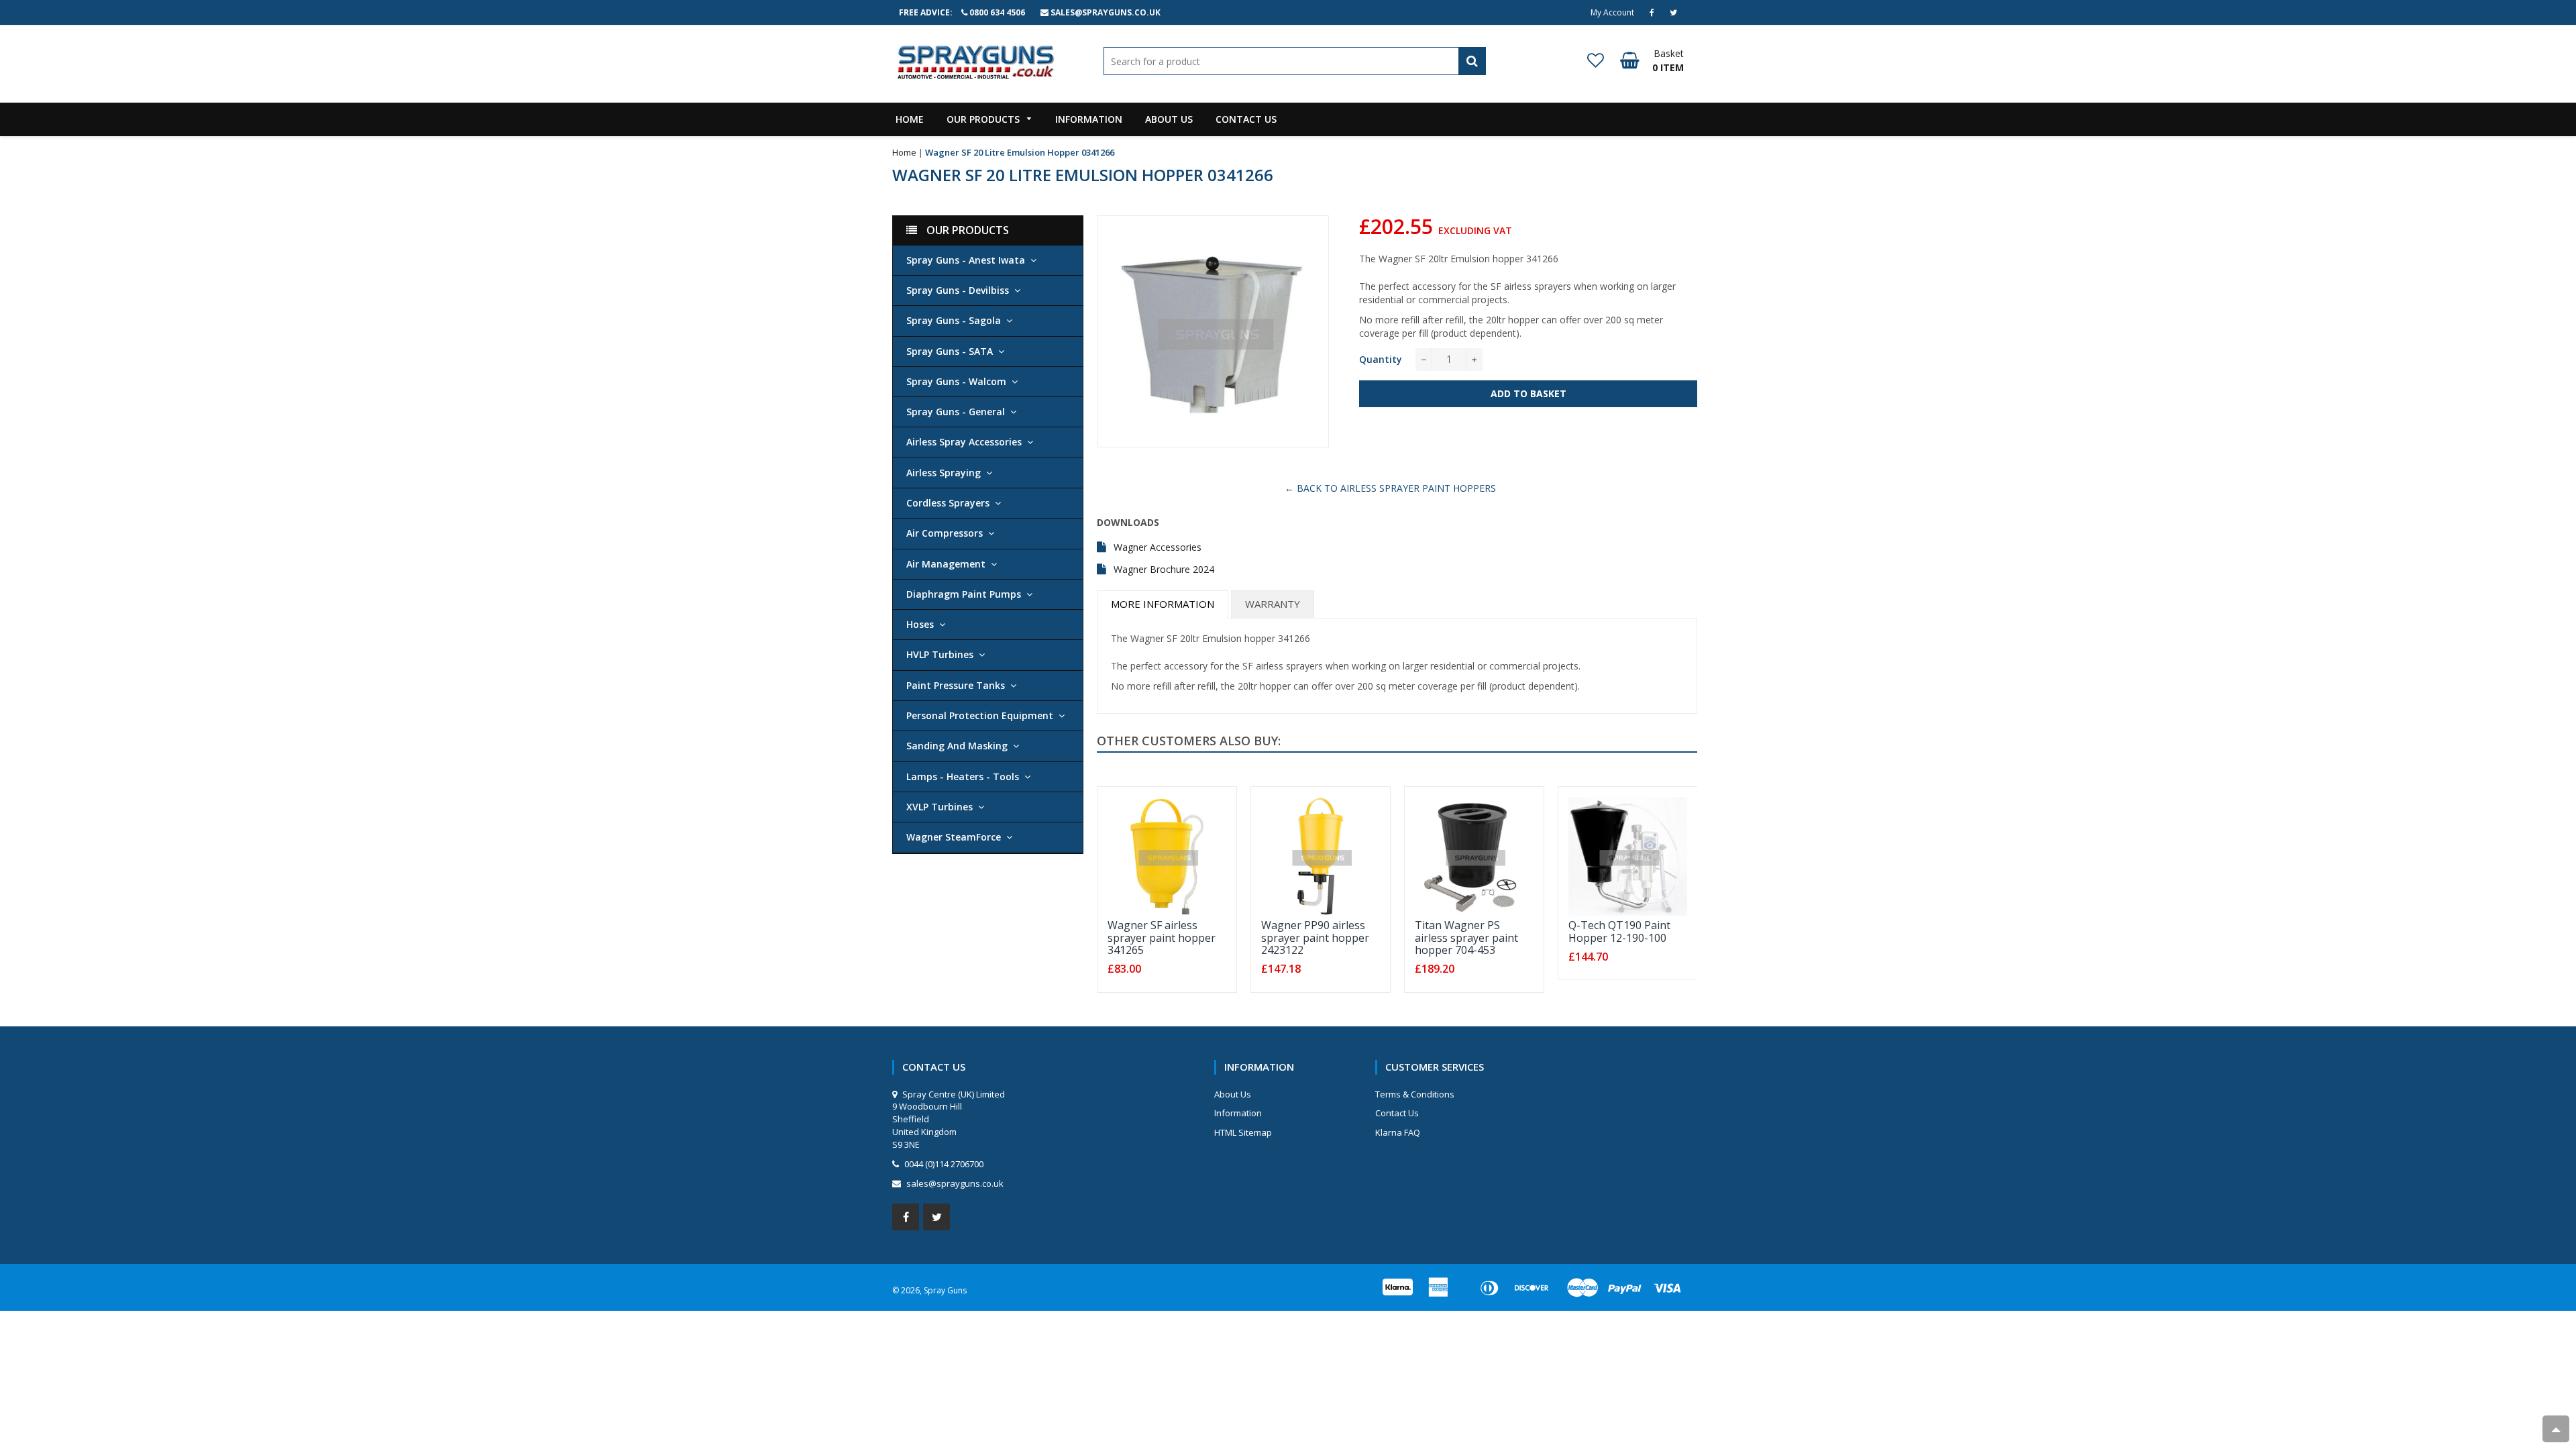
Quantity (1381, 359)
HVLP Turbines (940, 654)
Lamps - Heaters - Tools (963, 776)
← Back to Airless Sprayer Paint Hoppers (1390, 488)
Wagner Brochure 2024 (1164, 569)
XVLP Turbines (940, 807)
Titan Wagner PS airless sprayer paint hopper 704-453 (1466, 937)
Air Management (946, 564)
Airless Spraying (944, 473)
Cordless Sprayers (948, 503)
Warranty (1273, 604)
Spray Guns (945, 1290)
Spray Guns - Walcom (956, 381)
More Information (1163, 604)
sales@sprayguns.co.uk (1106, 12)
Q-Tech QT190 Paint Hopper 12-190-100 (1619, 931)
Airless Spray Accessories (964, 442)
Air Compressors (945, 533)
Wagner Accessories (1158, 547)
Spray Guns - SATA (950, 351)
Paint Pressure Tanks (956, 685)
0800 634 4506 (997, 12)
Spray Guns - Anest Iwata (966, 260)
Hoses (920, 624)
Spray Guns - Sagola (954, 320)
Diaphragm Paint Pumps (964, 594)
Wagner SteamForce (954, 837)
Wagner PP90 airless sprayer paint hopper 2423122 (1315, 937)
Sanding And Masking (957, 746)
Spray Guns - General (956, 412)
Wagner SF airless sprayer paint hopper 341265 (1162, 937)
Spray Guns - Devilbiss (958, 290)
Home (904, 152)
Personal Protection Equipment (980, 715)
